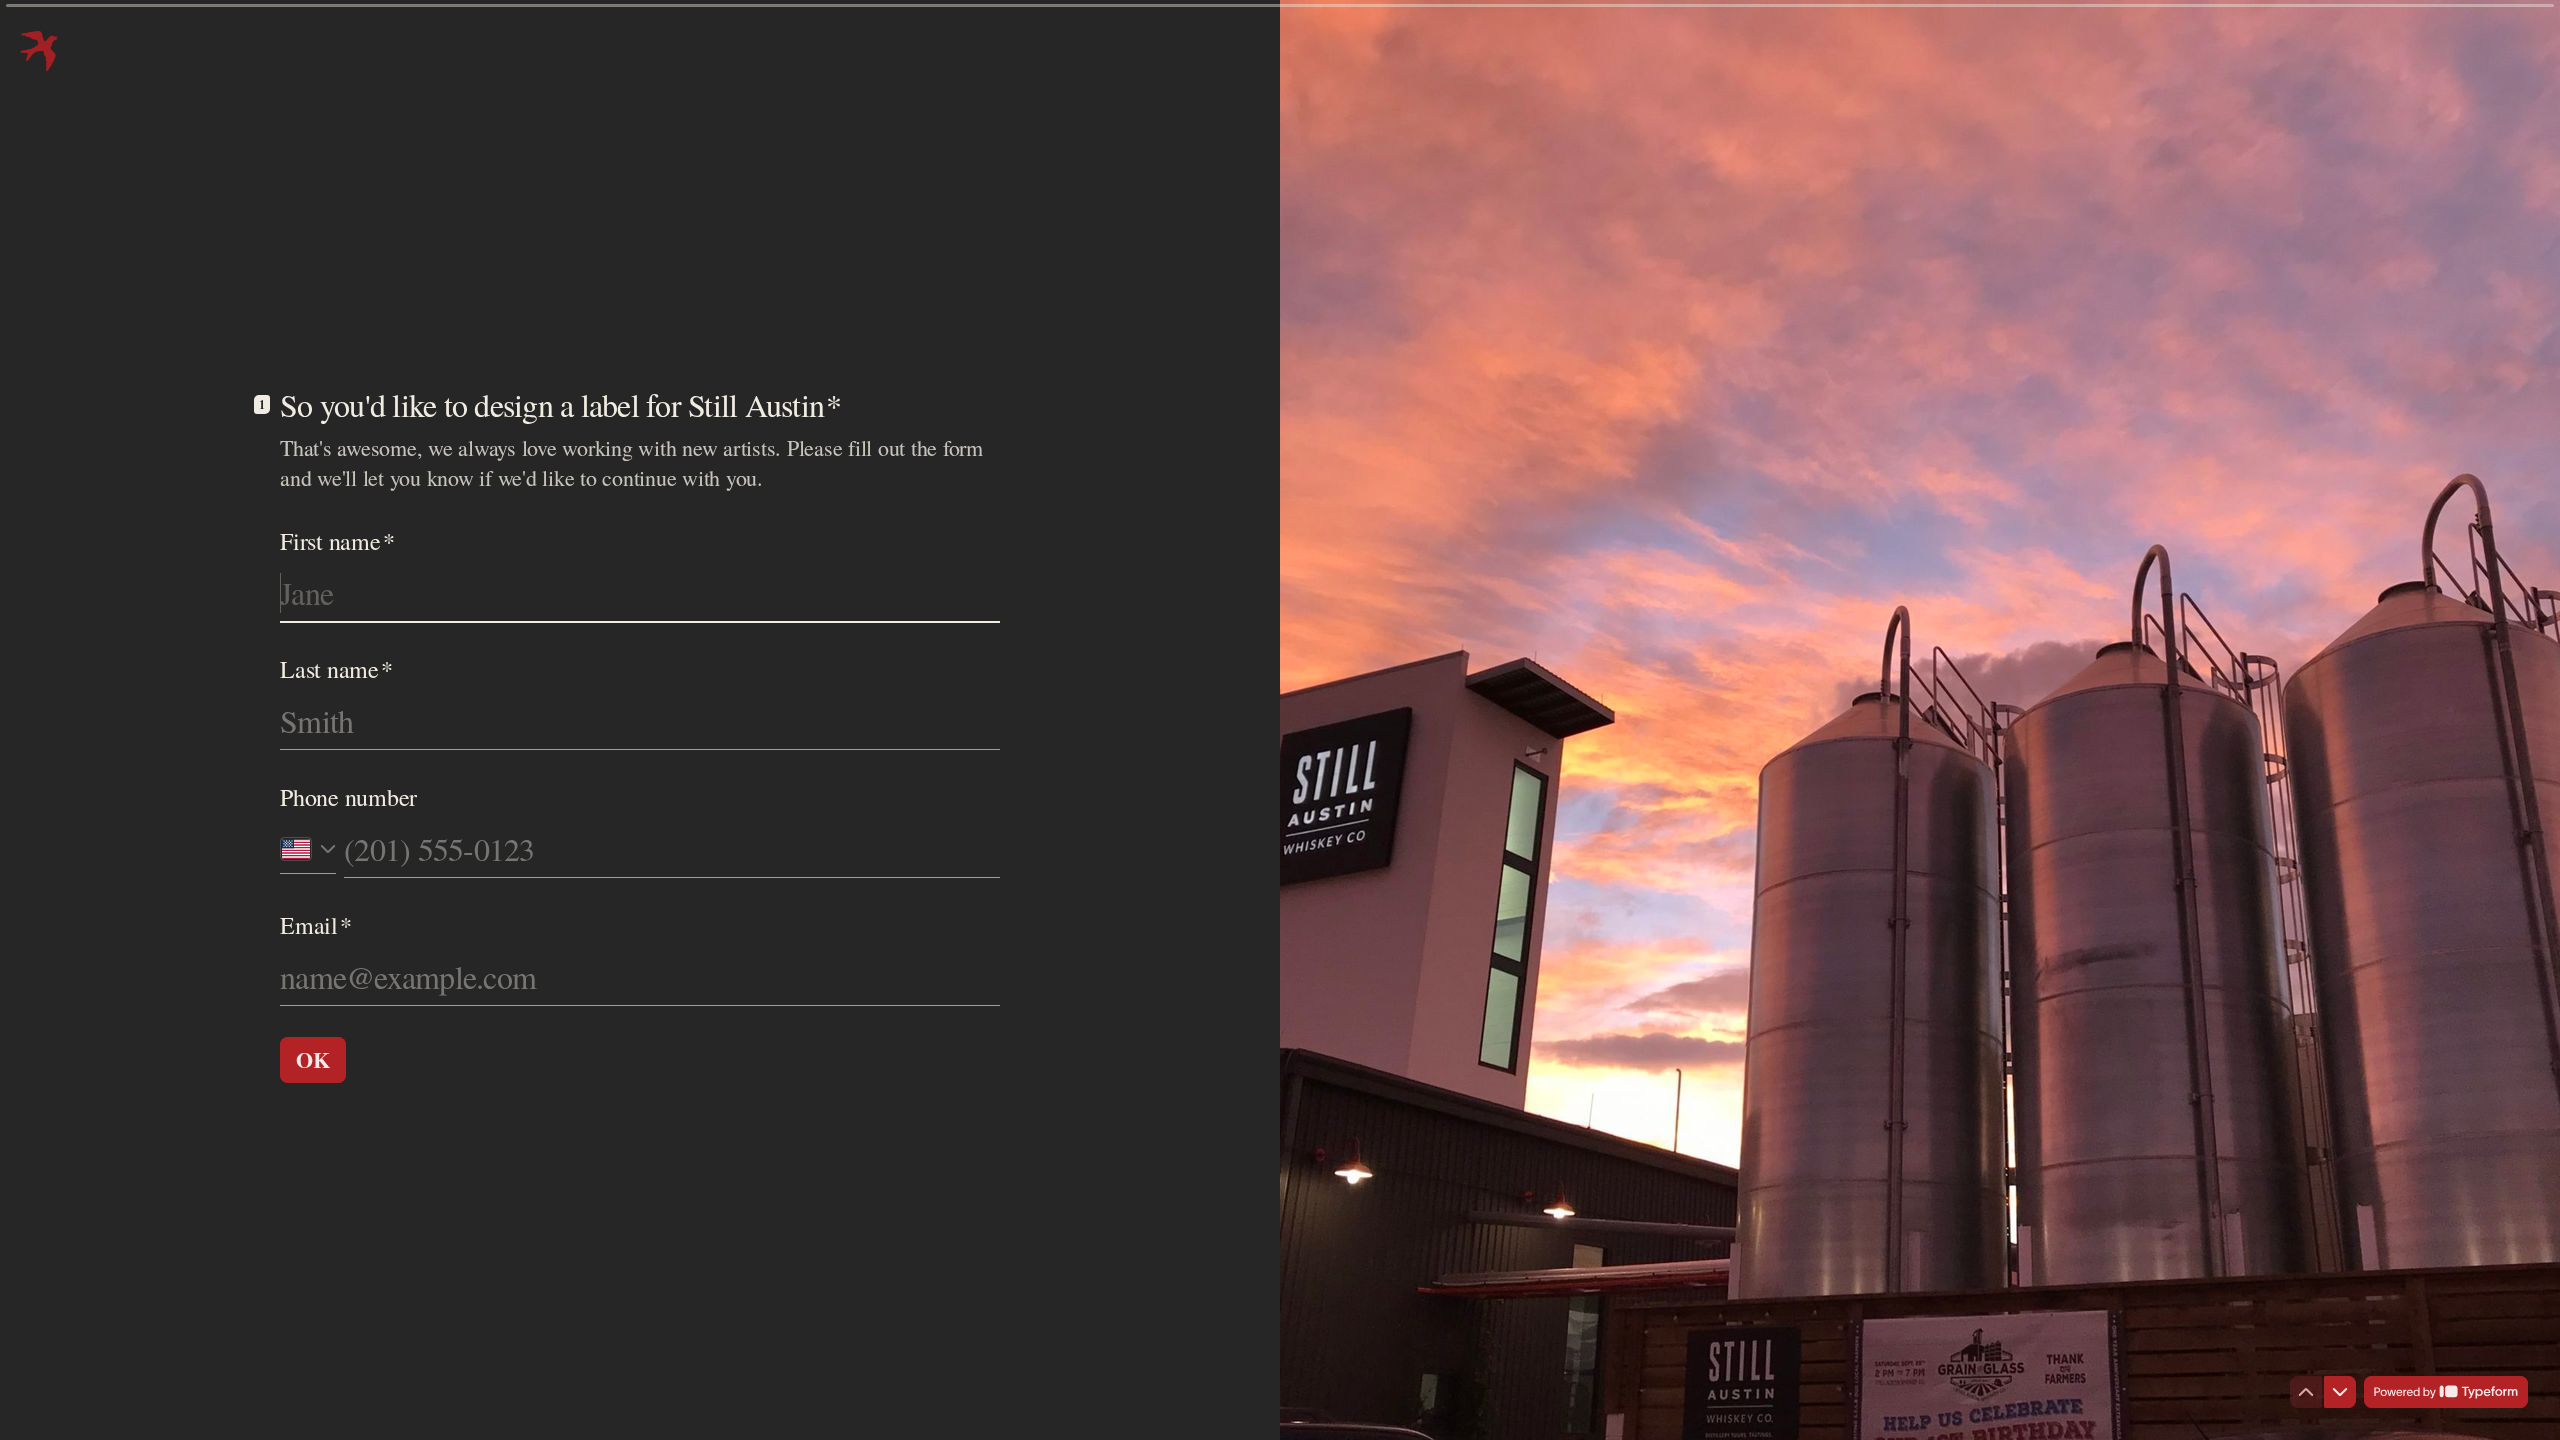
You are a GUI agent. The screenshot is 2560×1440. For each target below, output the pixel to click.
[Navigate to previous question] (2306, 1392)
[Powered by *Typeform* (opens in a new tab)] (2446, 1392)
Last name (336, 669)
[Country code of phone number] (308, 848)
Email (316, 925)
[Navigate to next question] (2340, 1392)
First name (337, 541)
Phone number (348, 797)
